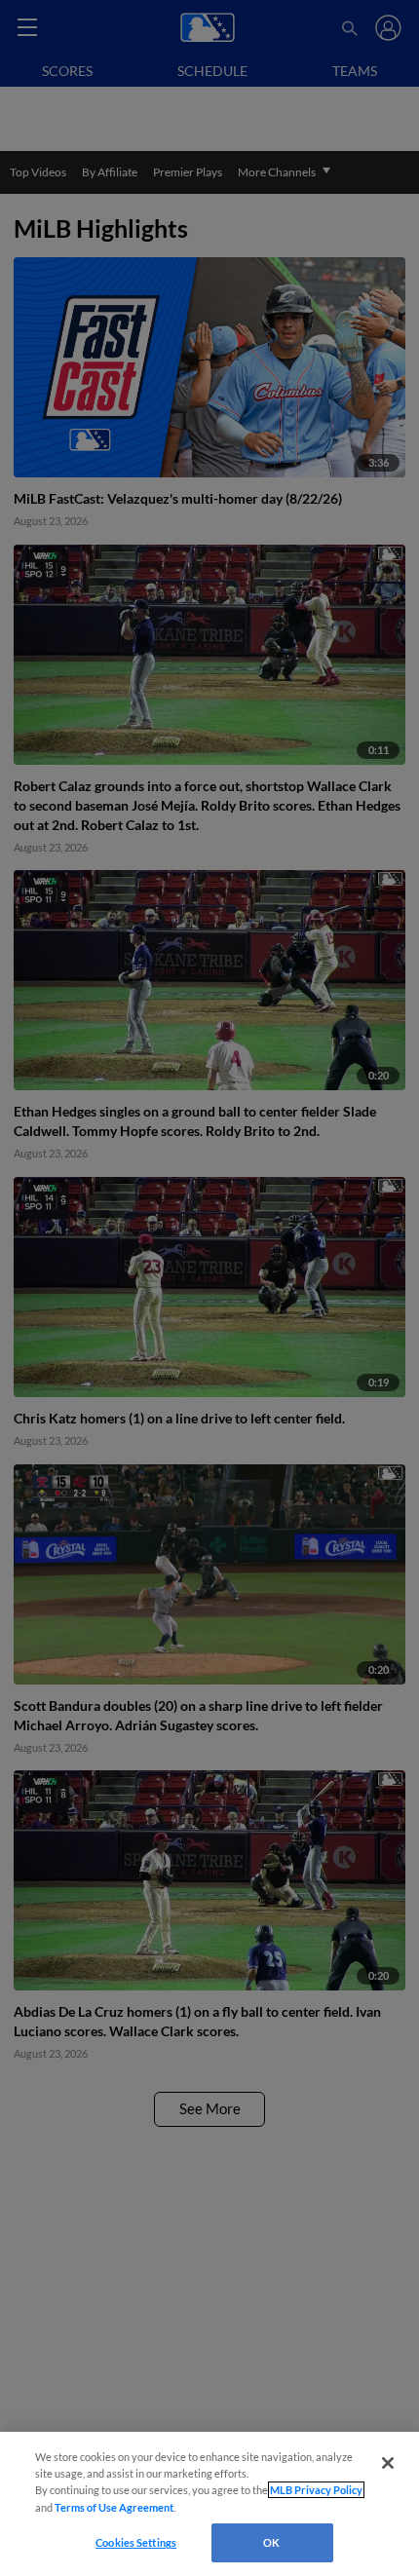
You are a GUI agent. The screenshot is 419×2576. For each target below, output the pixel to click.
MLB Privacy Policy (316, 2490)
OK (271, 2542)
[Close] (388, 2463)
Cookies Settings (136, 2542)
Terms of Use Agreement (114, 2507)
